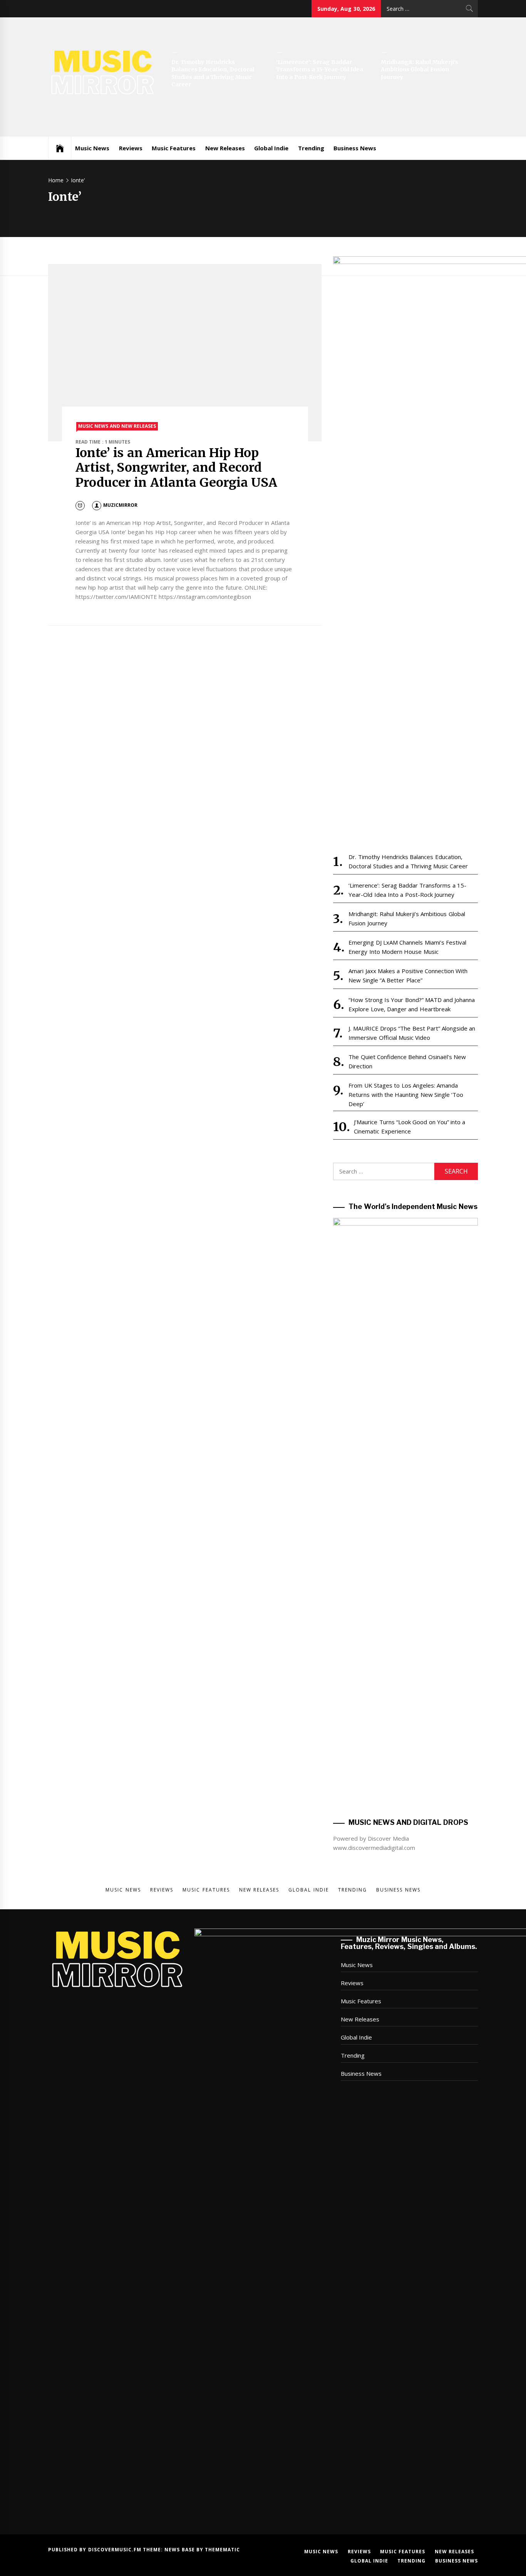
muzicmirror (120, 505)
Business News (355, 148)
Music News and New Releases (117, 426)
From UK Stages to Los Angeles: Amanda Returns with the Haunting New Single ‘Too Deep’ (406, 1095)
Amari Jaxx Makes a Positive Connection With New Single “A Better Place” (408, 975)
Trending (311, 148)
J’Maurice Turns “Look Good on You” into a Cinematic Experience (410, 1127)
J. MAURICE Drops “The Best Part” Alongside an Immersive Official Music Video (412, 1033)
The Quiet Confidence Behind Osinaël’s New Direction (407, 1061)
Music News (92, 148)
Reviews (131, 148)
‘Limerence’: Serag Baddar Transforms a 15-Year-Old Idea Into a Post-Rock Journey (320, 70)
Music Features (174, 148)
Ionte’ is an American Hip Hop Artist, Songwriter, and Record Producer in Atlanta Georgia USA (176, 468)
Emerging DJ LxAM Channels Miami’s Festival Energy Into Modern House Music (407, 947)
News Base (180, 2550)
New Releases (225, 148)
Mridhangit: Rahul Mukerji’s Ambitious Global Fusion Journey (420, 70)
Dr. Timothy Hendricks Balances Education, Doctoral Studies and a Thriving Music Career (213, 73)
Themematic (222, 2550)
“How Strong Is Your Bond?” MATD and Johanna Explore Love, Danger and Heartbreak (412, 1004)
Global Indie (271, 148)
